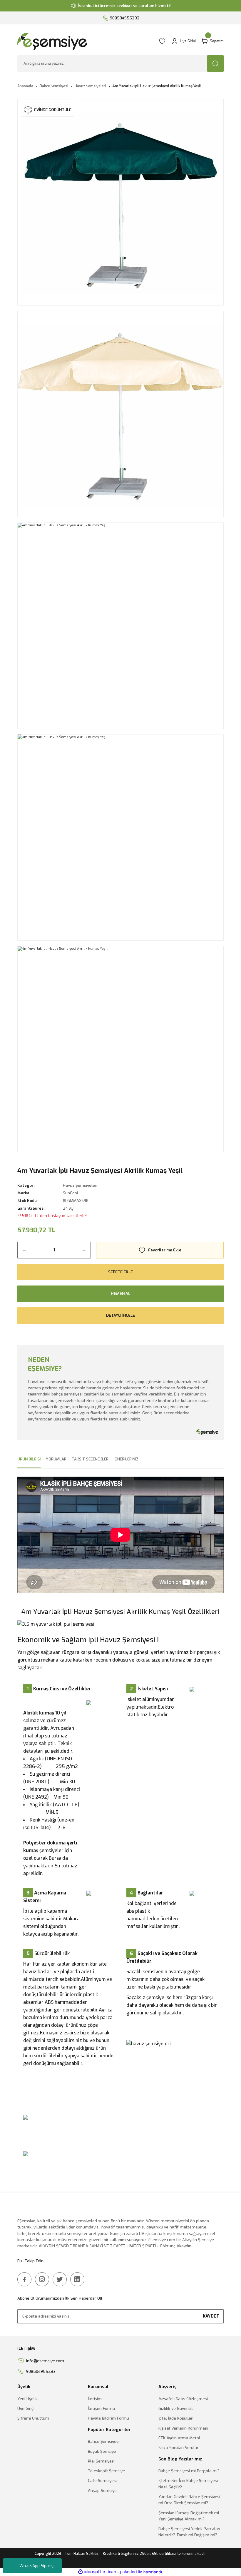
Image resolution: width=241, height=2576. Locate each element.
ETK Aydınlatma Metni (179, 2438)
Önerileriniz (127, 1459)
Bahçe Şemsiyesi (104, 2441)
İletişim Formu (101, 2409)
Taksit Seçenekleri (91, 1459)
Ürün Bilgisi (29, 1459)
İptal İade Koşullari (176, 2418)
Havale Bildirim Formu (108, 2418)
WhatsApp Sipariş (36, 2566)
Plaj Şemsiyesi (101, 2461)
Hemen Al (120, 1294)
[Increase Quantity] (84, 1250)
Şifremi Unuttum (33, 2418)
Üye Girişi (26, 2409)
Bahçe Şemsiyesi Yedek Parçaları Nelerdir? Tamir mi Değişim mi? (189, 2532)
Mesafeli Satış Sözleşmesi (183, 2399)
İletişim (95, 2399)
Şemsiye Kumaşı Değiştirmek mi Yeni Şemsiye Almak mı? (189, 2516)
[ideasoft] (90, 2572)
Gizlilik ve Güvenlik (176, 2409)
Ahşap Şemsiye (102, 2491)
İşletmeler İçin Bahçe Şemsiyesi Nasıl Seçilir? (188, 2484)
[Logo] (85, 41)
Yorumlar (56, 1459)
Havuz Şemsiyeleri (80, 1185)
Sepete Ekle (120, 1272)
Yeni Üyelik (27, 2399)
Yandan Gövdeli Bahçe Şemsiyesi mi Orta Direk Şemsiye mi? (189, 2500)
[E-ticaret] (120, 2572)
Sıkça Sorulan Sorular (178, 2448)
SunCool (71, 1193)
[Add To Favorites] (160, 1250)
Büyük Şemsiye (102, 2451)
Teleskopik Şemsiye (106, 2471)
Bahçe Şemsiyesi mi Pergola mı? (189, 2471)
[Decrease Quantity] (24, 1250)
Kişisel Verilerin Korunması (183, 2428)
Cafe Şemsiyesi (102, 2481)
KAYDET (211, 2316)
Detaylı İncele (120, 1315)
